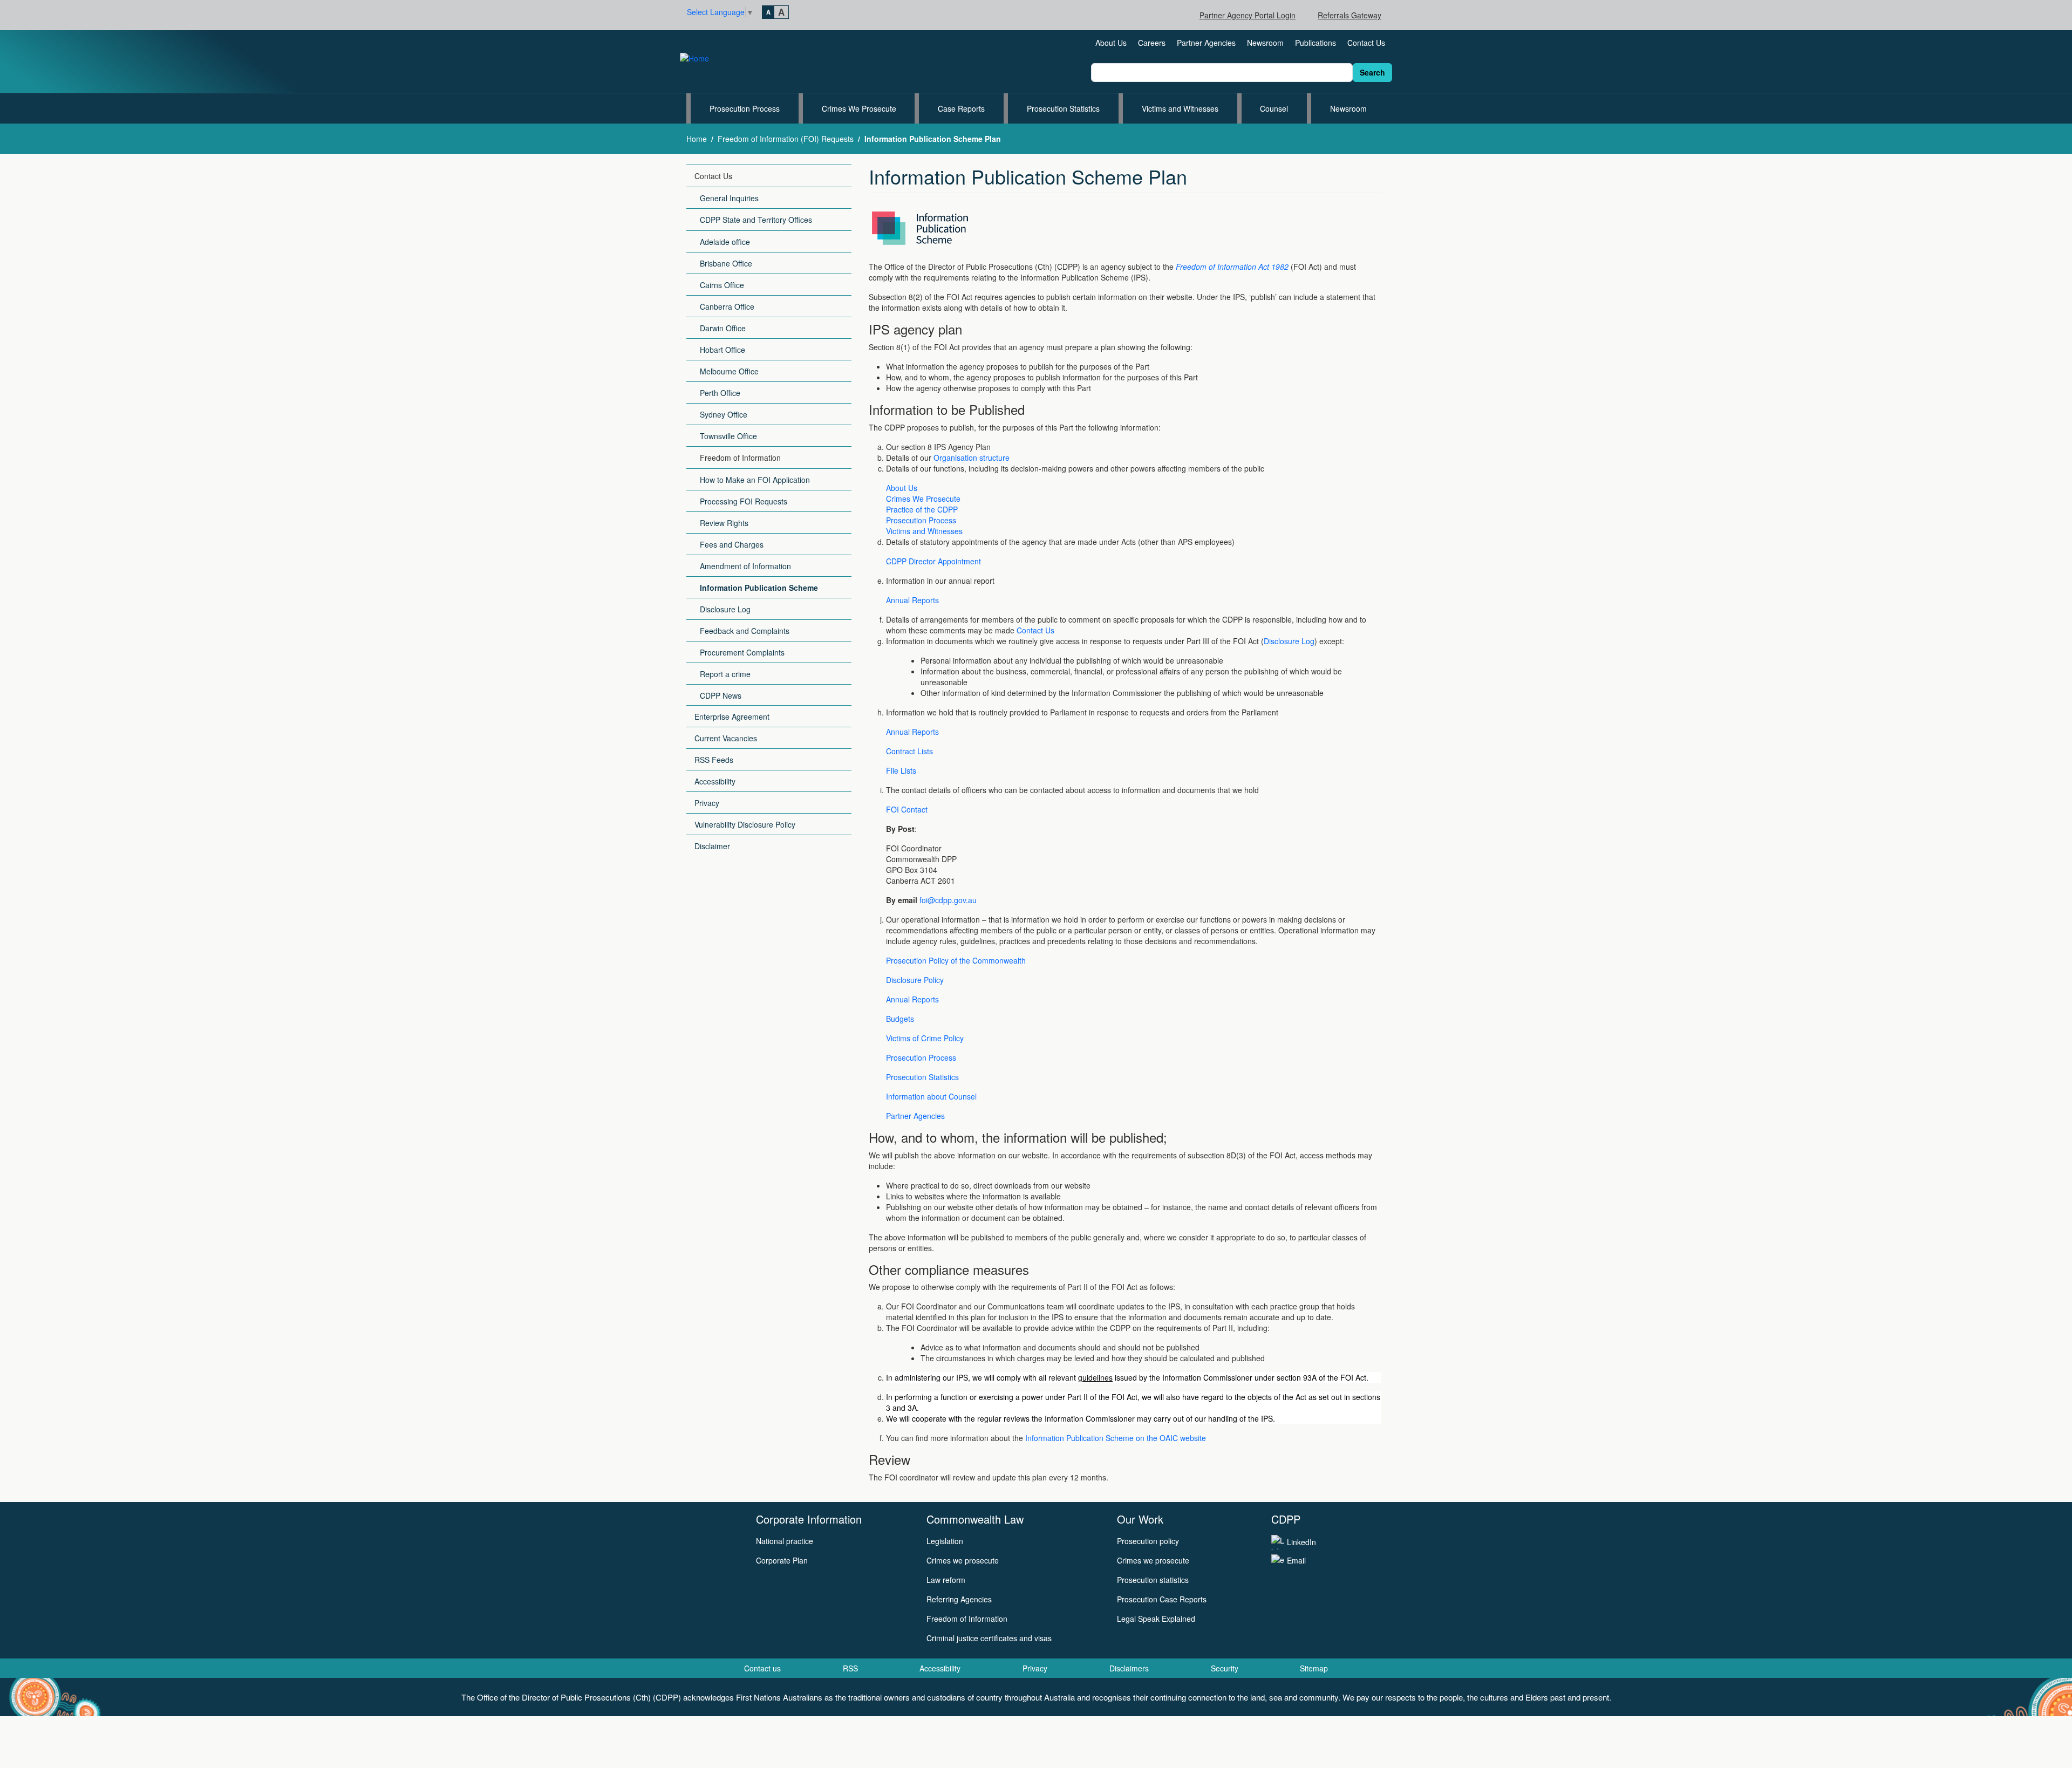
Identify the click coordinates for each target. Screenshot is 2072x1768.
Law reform (946, 1580)
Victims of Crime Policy (925, 1038)
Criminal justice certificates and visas (989, 1638)
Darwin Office (723, 328)
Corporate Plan (782, 1560)
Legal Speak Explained (1156, 1619)
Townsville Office (728, 436)
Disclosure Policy (915, 980)
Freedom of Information (740, 458)
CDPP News (721, 695)
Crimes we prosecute (963, 1560)
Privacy (707, 803)
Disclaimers (1129, 1668)
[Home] (699, 57)
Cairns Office (722, 285)
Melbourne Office (729, 371)
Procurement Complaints (742, 652)
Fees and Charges (732, 544)
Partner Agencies (1206, 43)
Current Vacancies (726, 738)
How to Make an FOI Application (755, 480)
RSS (850, 1668)
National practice (785, 1541)
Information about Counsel (931, 1096)
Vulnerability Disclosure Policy (745, 824)
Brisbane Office (726, 263)
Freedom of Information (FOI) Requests (786, 139)
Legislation (945, 1541)
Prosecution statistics (1153, 1580)
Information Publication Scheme (759, 588)
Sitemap (1314, 1668)
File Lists (901, 770)
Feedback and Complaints (745, 631)
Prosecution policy (1148, 1541)
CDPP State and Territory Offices (756, 220)
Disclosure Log (725, 609)
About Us (1111, 43)
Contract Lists (909, 751)
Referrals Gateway (1349, 15)
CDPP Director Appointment (933, 561)
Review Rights (724, 523)
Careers (1152, 43)
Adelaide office (725, 242)
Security (1225, 1668)
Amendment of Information (745, 566)
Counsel (1274, 108)
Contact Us (1366, 43)
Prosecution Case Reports (1162, 1599)
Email (1296, 1560)
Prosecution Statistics (1063, 108)
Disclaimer (712, 846)
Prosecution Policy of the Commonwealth (956, 960)
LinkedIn (1301, 1542)
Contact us (762, 1668)
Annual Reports (912, 600)
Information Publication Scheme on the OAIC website (1116, 1438)
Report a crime (725, 674)
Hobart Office (723, 350)
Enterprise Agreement (732, 716)
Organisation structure (973, 458)
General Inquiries (729, 198)
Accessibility (715, 781)
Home (697, 139)
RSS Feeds (714, 760)
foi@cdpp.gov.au (948, 900)
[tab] (768, 12)
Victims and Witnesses (1180, 108)
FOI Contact (907, 809)
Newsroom (1265, 43)
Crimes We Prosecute (859, 108)
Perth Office (720, 393)
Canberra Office (727, 306)
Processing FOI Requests (744, 501)
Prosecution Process (745, 108)
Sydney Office (724, 414)
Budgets (900, 1019)
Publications (1316, 43)
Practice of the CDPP (922, 509)
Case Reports (961, 108)
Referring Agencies (959, 1599)
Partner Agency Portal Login (1248, 15)
